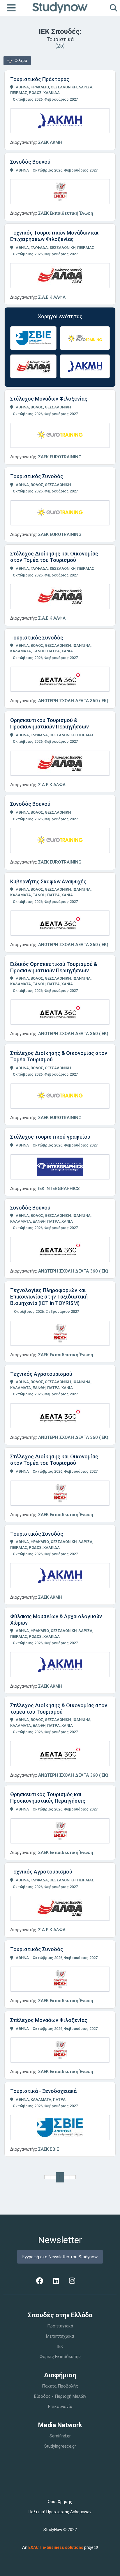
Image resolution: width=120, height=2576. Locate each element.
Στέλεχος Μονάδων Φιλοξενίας (49, 399)
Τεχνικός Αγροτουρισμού (41, 1374)
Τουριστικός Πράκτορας (40, 79)
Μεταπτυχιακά (60, 2336)
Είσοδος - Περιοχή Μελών (60, 2396)
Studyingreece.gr (60, 2446)
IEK (60, 2346)
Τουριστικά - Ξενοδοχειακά (43, 2091)
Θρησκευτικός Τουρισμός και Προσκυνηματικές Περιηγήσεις (48, 1798)
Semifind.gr (60, 2436)
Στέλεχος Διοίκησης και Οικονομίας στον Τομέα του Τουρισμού (54, 557)
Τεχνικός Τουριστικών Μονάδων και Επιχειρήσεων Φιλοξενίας (54, 236)
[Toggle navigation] (11, 8)
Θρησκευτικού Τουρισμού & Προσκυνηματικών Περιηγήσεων (50, 723)
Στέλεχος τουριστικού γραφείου (50, 1137)
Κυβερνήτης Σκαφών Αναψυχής (48, 881)
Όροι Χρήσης (60, 2502)
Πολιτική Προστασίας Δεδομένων (60, 2512)
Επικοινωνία (60, 2407)
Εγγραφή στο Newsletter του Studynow (60, 2257)
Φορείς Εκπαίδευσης (60, 2357)
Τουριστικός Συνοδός (37, 476)
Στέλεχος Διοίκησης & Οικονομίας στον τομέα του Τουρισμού (59, 1709)
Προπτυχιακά (60, 2326)
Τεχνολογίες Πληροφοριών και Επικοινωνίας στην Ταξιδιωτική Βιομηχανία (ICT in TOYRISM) (49, 1297)
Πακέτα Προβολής (60, 2386)
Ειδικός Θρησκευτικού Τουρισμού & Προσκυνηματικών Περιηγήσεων (54, 967)
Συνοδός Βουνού (30, 162)
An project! (60, 2547)
